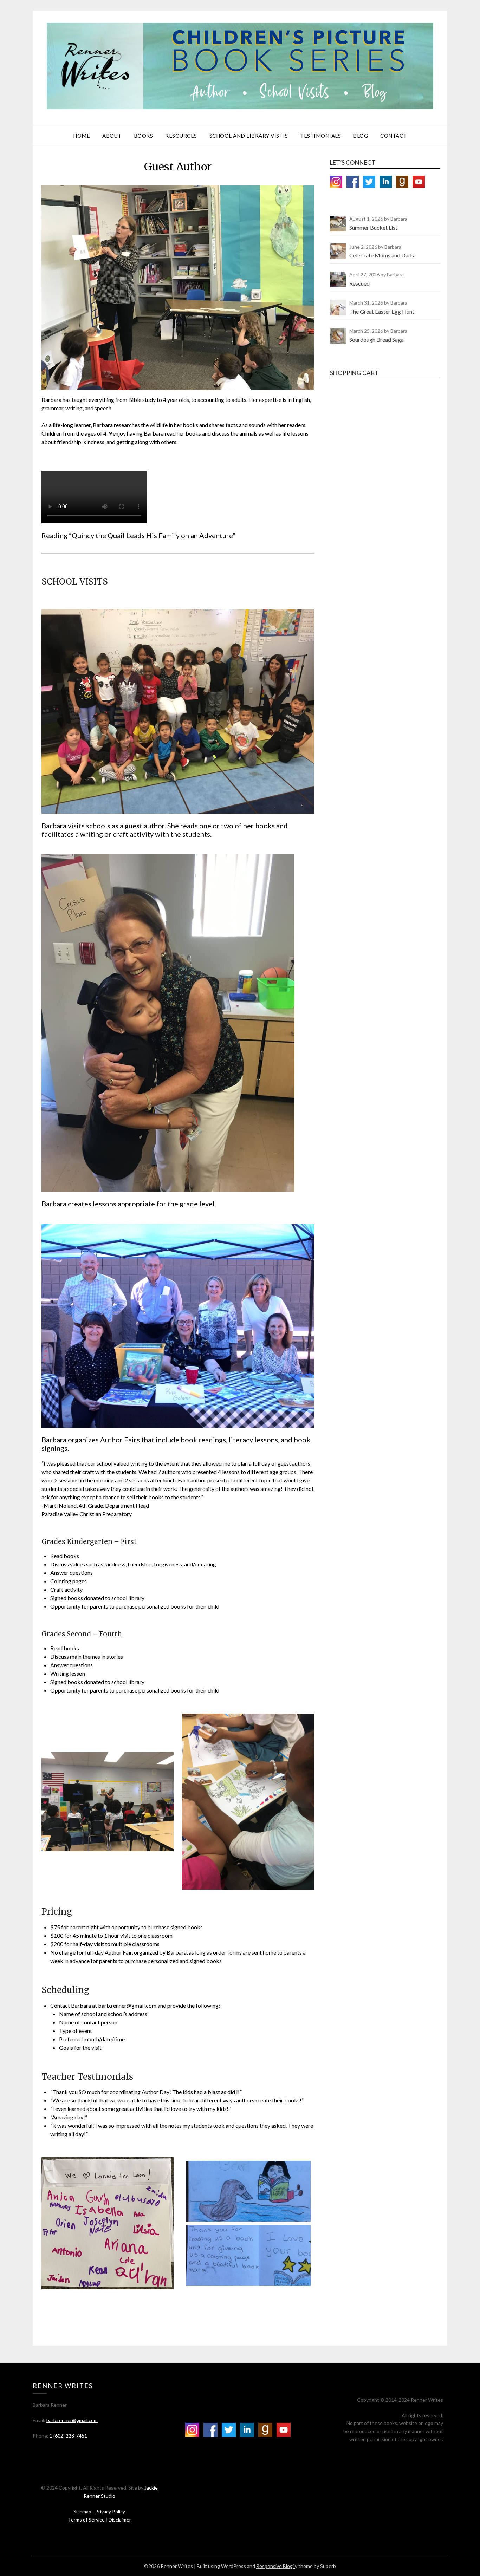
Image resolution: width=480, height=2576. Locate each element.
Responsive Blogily (277, 2566)
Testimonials (320, 136)
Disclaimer (120, 2520)
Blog (361, 136)
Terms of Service (86, 2520)
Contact (394, 136)
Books (144, 136)
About (112, 136)
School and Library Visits (249, 136)
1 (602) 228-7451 (68, 2436)
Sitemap (82, 2512)
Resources (181, 136)
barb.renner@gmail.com (72, 2420)
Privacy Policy (110, 2512)
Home (82, 136)
